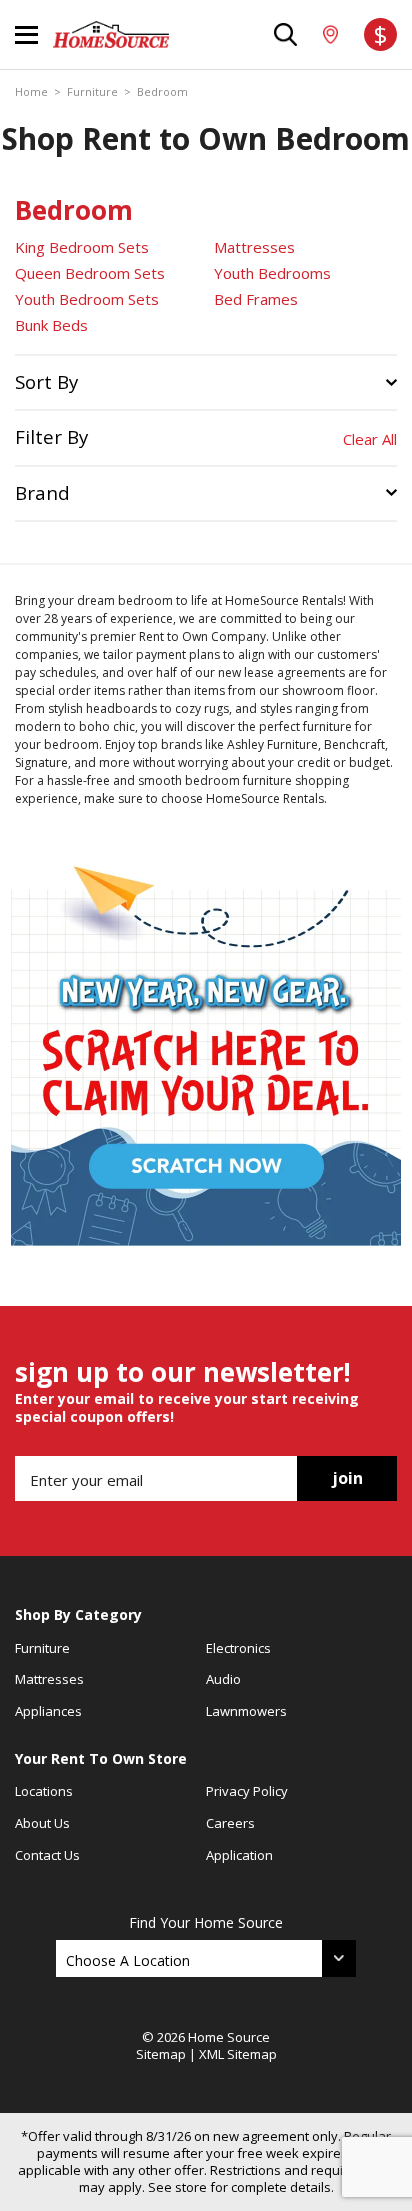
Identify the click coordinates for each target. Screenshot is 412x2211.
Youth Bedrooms (272, 273)
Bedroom (162, 92)
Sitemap (161, 2054)
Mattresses (254, 247)
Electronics (238, 1648)
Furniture (92, 92)
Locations (44, 1791)
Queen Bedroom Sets (90, 273)
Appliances (48, 1711)
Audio (223, 1679)
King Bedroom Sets (82, 247)
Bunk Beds (51, 325)
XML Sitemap (238, 2054)
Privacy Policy (247, 1791)
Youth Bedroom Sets (87, 299)
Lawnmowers (246, 1711)
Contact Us (47, 1855)
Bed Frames (256, 299)
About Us (42, 1823)
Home (31, 92)
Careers (230, 1823)
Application (239, 1855)
